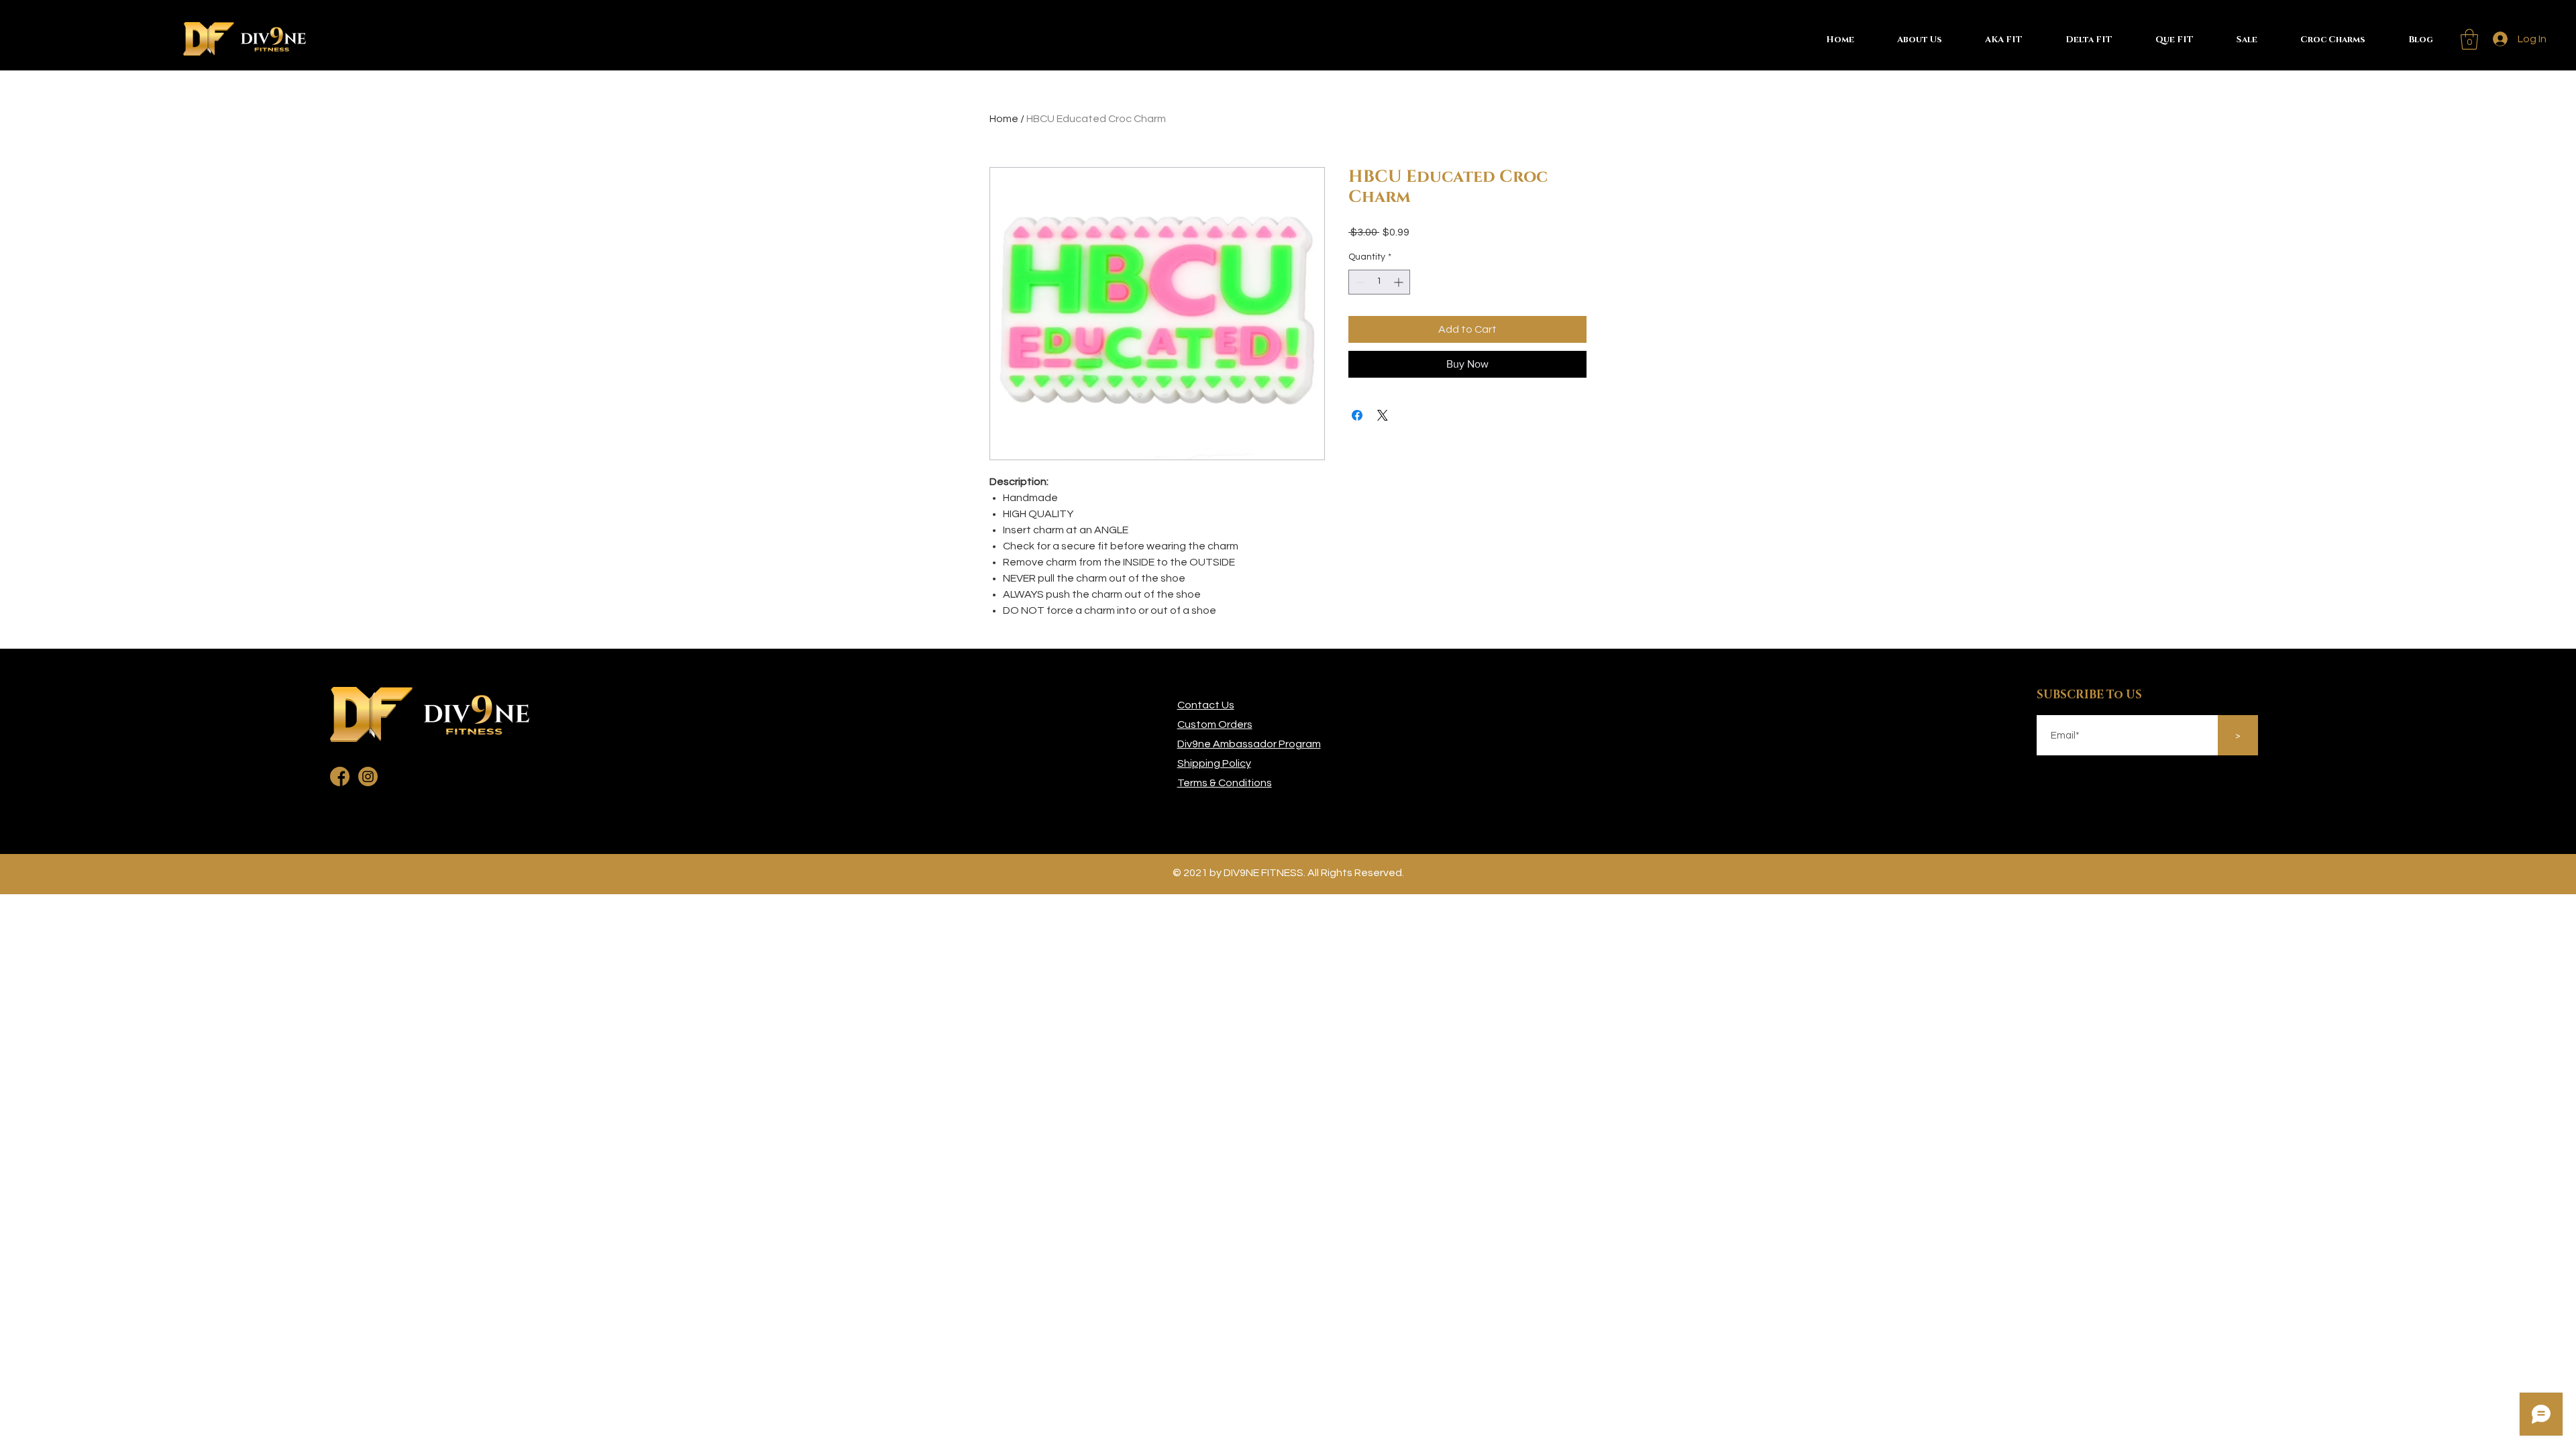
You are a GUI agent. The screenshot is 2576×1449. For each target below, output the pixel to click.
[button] (2469, 39)
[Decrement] (1359, 282)
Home (1004, 119)
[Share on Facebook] (1357, 415)
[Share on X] (1383, 415)
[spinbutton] (1379, 282)
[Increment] (1400, 282)
